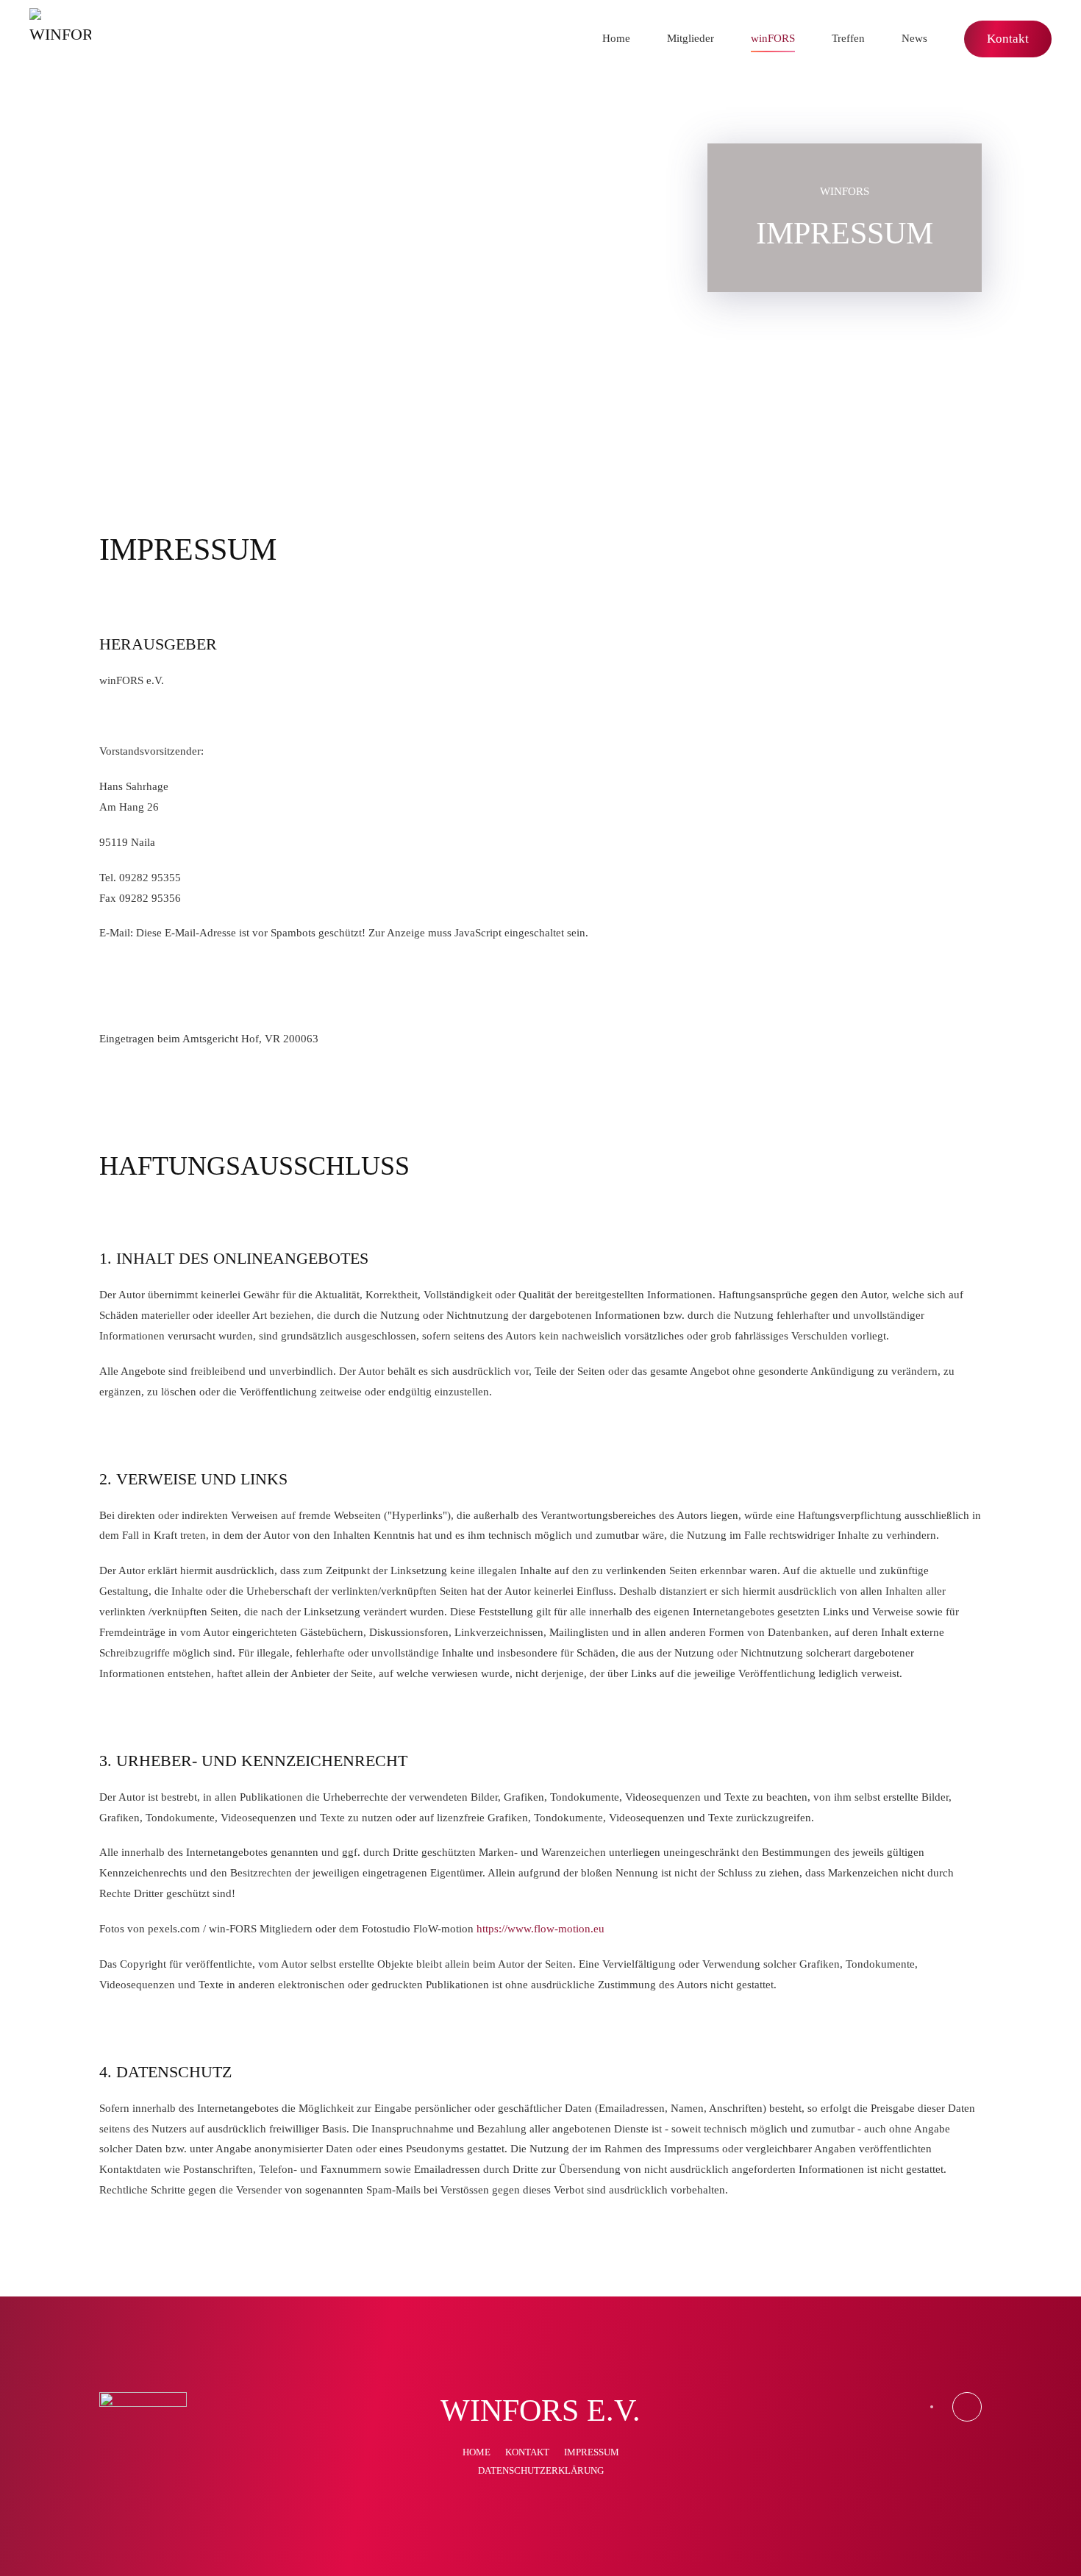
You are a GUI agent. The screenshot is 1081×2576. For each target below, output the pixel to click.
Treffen (848, 38)
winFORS (773, 38)
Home (616, 38)
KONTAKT (527, 2452)
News (914, 38)
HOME (477, 2452)
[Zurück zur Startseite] (60, 39)
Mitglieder (691, 38)
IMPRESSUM (592, 2452)
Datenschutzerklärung (541, 2470)
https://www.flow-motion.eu (540, 1929)
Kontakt (1008, 39)
